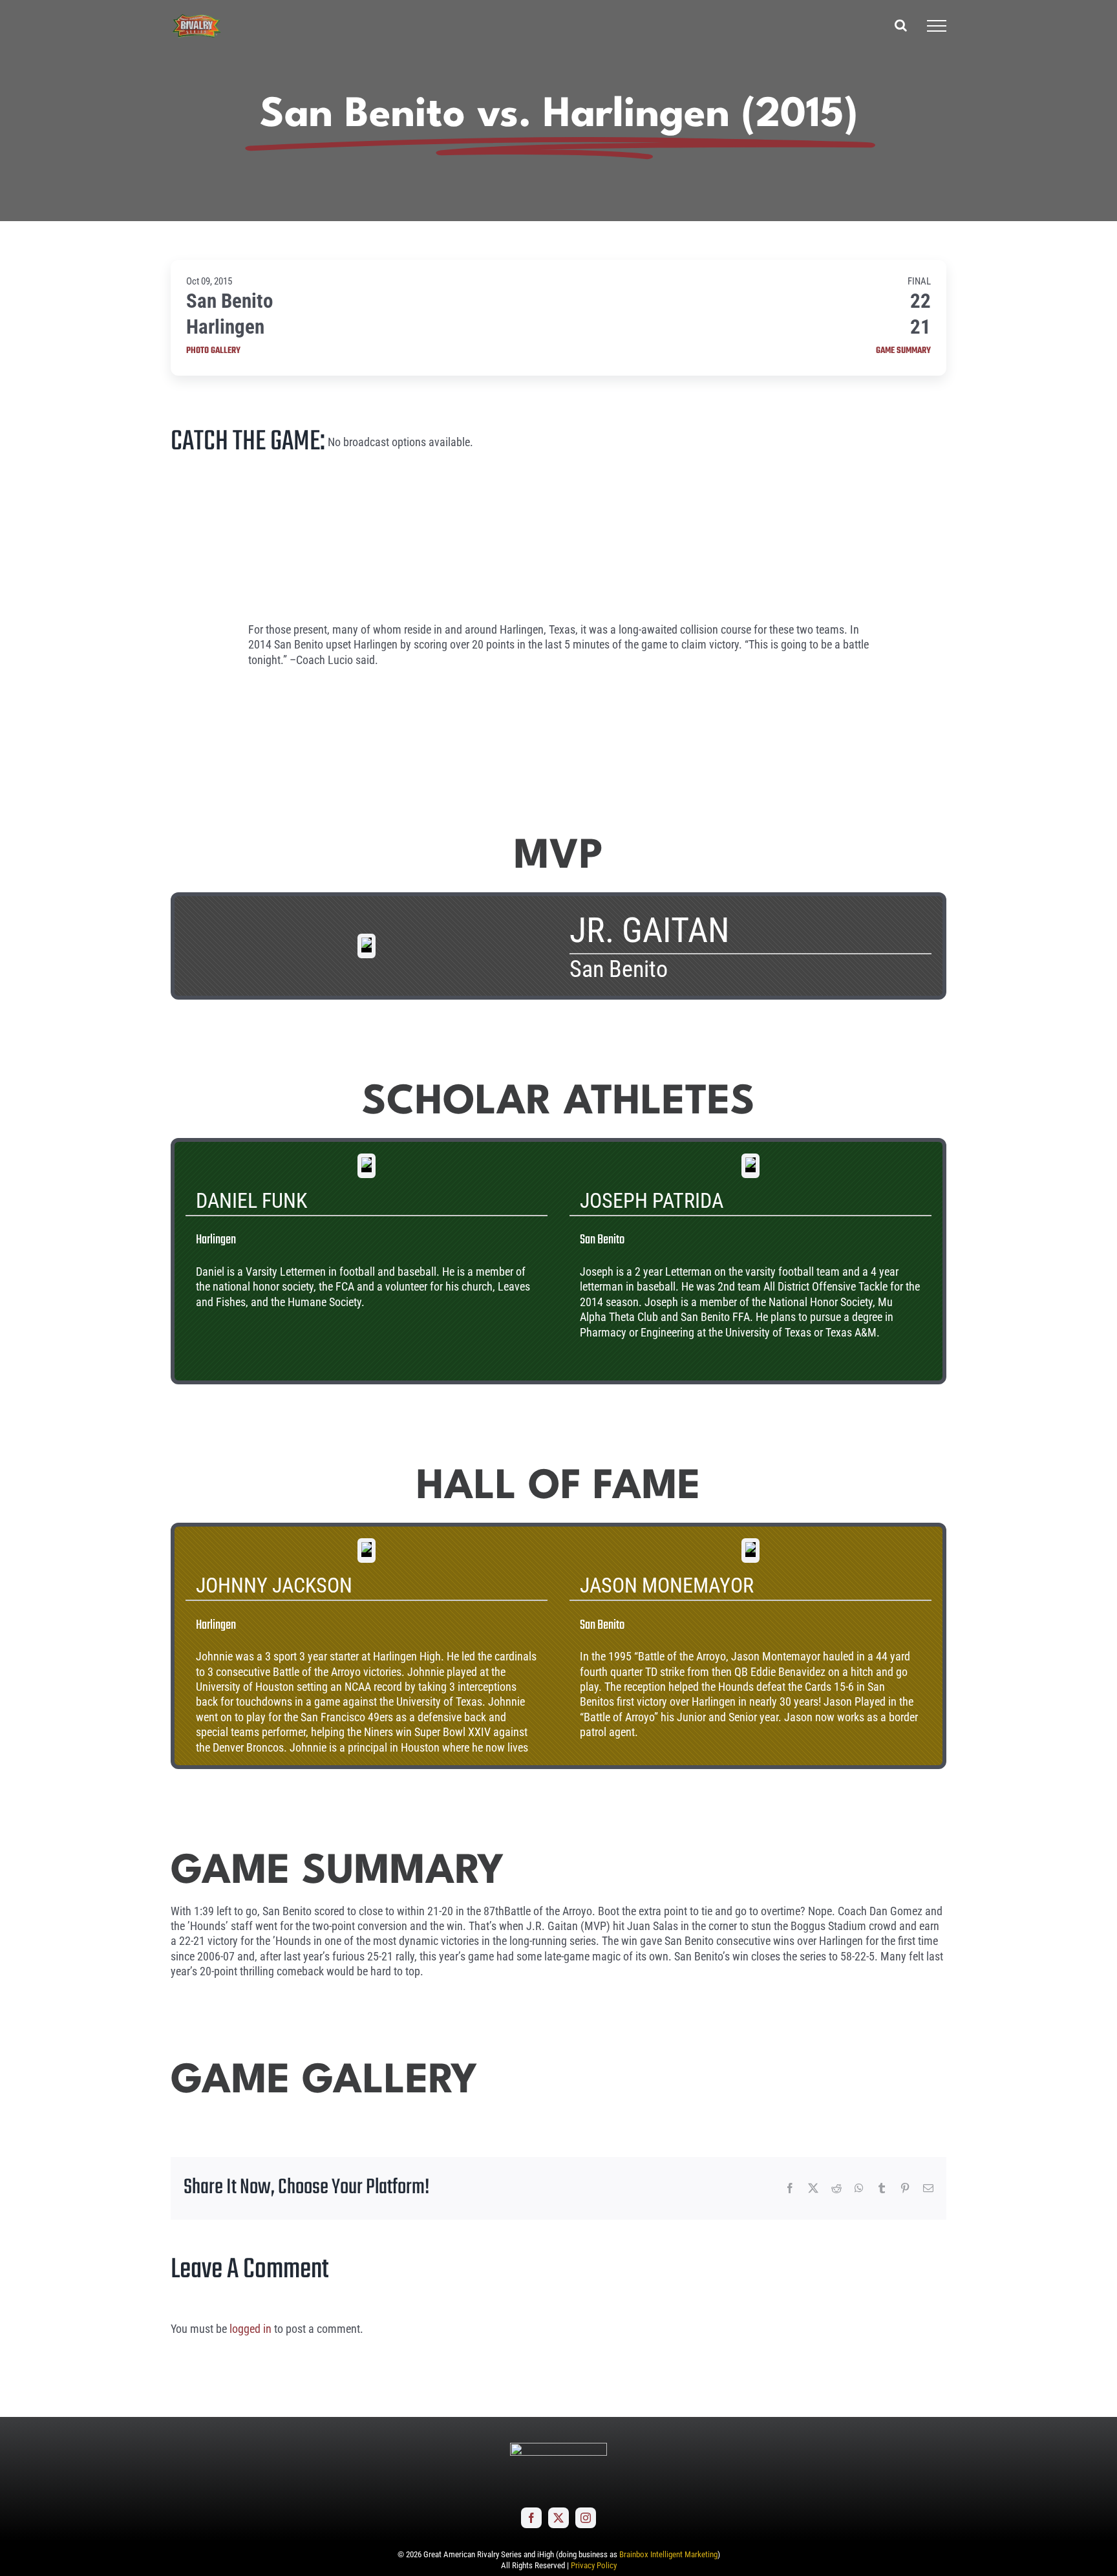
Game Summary (903, 351)
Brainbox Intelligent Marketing (668, 2554)
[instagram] (586, 2518)
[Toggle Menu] (937, 26)
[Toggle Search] (901, 25)
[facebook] (531, 2518)
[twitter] (558, 2518)
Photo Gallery (213, 351)
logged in (250, 2329)
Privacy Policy (594, 2565)
